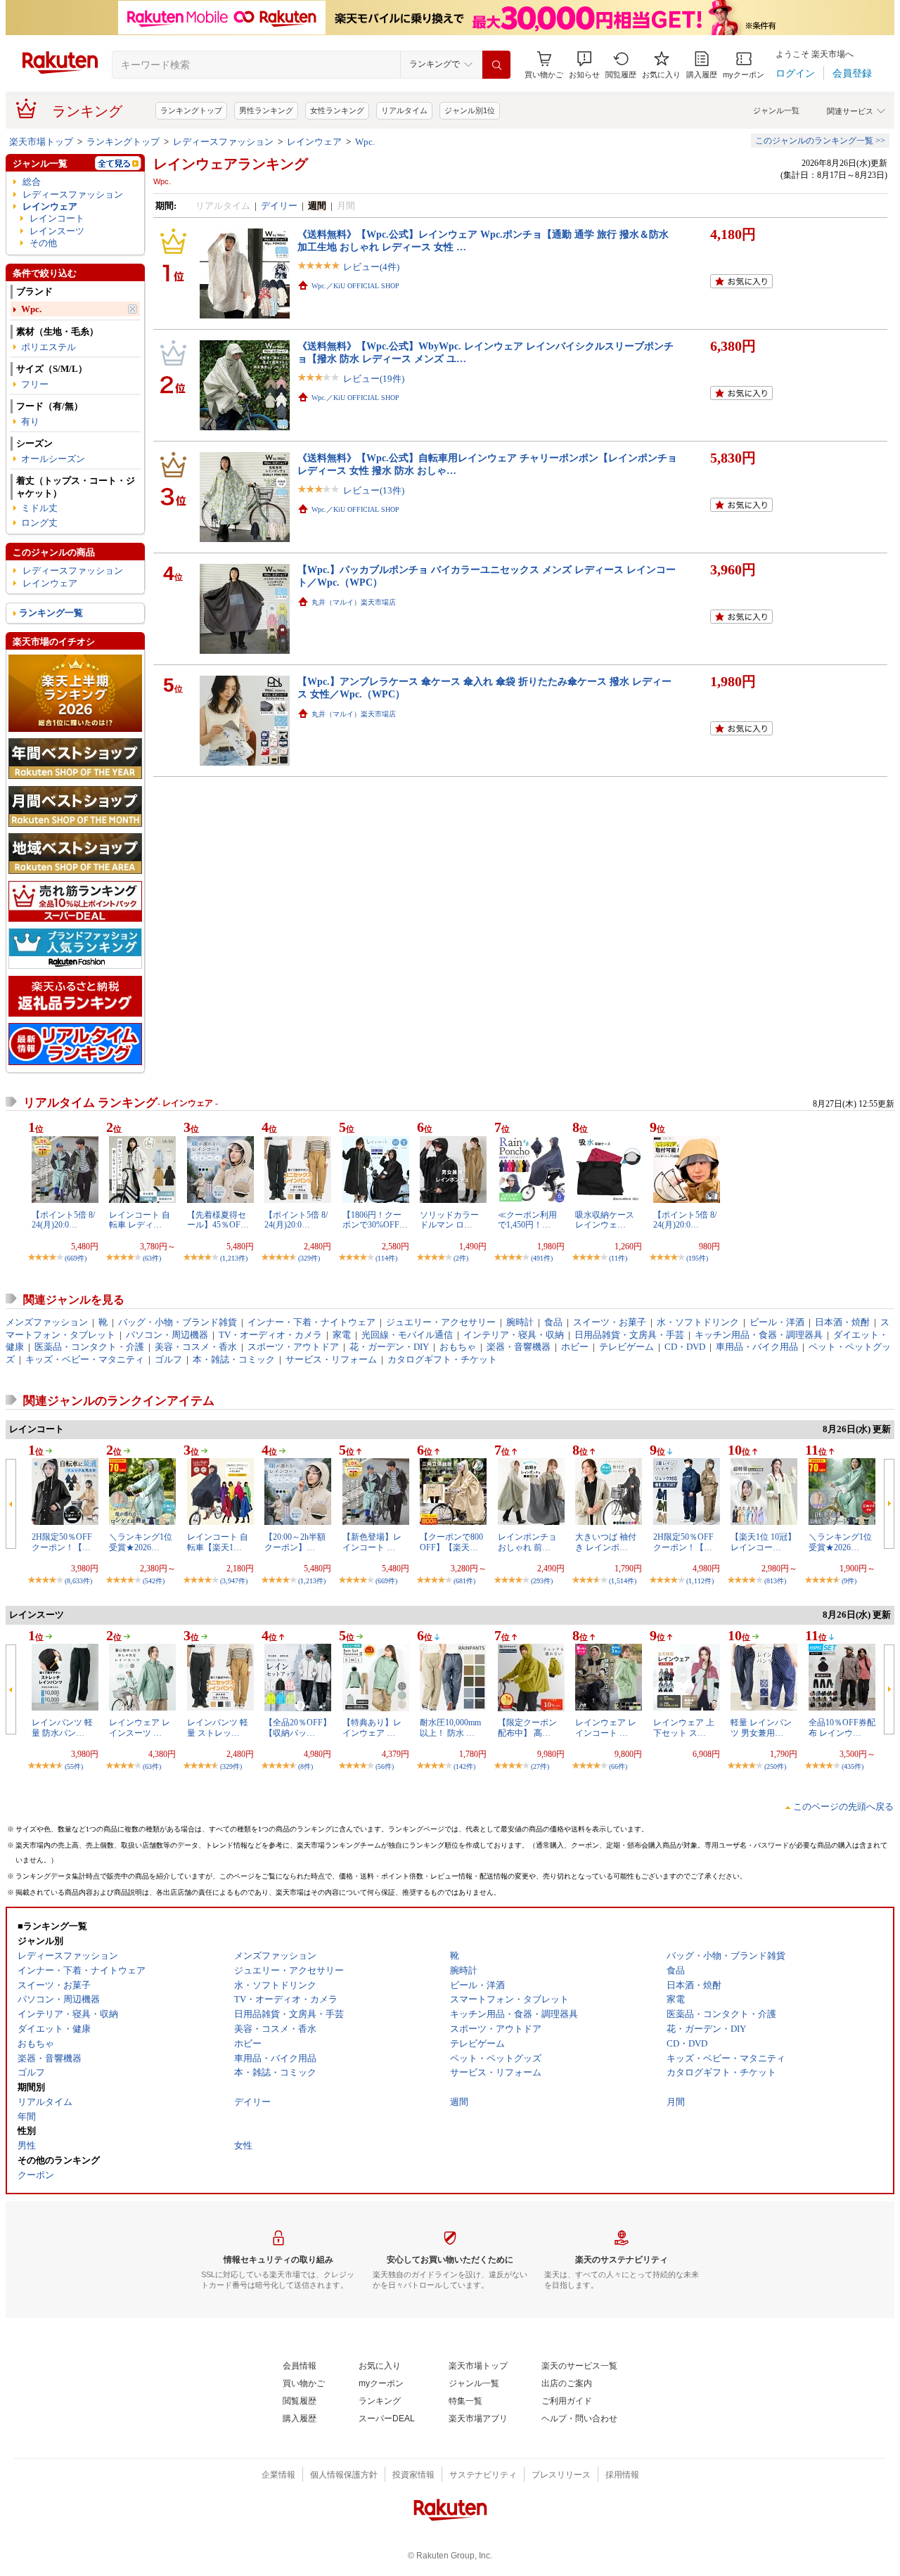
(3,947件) (234, 1581)
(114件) (386, 1258)
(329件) (309, 1258)
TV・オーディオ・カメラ (270, 1335)
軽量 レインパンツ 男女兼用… (761, 1727)
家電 (342, 1335)
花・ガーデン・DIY (389, 1347)
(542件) (154, 1581)
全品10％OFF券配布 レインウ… (842, 1727)
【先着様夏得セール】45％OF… (218, 1220)
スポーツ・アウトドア (293, 1347)
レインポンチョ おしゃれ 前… (527, 1542)
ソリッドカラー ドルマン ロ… (449, 1220)
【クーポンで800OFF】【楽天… (451, 1542)
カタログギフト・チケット (442, 1359)
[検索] (496, 65)
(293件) (542, 1581)
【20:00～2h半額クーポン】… (295, 1542)
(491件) (542, 1258)
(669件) (76, 1258)
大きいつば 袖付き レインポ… (606, 1542)
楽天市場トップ (41, 142)
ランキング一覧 (51, 613)
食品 (553, 1322)
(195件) (697, 1258)
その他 (43, 243)
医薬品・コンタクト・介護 (89, 1347)
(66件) (618, 1766)
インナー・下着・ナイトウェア (311, 1322)
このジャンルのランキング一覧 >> (820, 141)
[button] (584, 65)
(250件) (775, 1766)
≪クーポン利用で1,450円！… (527, 1220)
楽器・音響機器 (519, 1347)
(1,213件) (234, 1258)
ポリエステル (49, 347)
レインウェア (314, 142)
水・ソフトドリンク (698, 1322)
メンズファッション (47, 1322)
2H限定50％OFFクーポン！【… (62, 1542)
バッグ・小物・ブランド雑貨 (178, 1322)
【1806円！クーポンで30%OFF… (375, 1220)
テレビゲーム (626, 1347)
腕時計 (520, 1322)
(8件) (306, 1766)
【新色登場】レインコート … (372, 1542)
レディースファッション (223, 142)
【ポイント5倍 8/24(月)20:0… (63, 1220)
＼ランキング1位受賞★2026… (141, 1542)
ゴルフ (168, 1359)
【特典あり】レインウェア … (372, 1727)
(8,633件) (78, 1581)
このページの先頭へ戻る (843, 1807)
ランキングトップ (191, 110)
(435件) (853, 1766)
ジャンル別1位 (470, 110)
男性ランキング (266, 110)
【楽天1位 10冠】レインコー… (763, 1542)
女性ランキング (337, 110)
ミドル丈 (39, 508)
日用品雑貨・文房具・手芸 (629, 1335)
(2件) (461, 1258)
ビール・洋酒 (777, 1322)
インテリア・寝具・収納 (514, 1335)
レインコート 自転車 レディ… (140, 1220)
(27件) (540, 1766)
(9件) (849, 1581)
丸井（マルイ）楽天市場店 (354, 602)
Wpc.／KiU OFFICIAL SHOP (355, 286)
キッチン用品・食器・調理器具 (759, 1335)
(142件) (464, 1766)
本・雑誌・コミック (234, 1359)
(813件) (775, 1581)
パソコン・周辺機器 (167, 1335)
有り (30, 421)
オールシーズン (53, 459)
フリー (35, 384)
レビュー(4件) (371, 267)
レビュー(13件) (374, 490)
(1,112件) (700, 1581)
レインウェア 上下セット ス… (684, 1727)
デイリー (279, 206)
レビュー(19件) (374, 379)
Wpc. (365, 142)
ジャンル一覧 (776, 110)
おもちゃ (458, 1347)
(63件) (152, 1258)
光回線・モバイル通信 (407, 1335)
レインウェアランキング (231, 164)
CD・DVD (685, 1347)
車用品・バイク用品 (757, 1347)
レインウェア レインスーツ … (140, 1727)
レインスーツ (57, 231)
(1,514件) (623, 1581)
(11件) (618, 1258)
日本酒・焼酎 (842, 1322)
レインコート (57, 218)
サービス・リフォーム (331, 1359)
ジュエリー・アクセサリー (441, 1322)
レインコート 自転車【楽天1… (218, 1542)
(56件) (385, 1766)
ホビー (575, 1347)
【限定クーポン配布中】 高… (527, 1727)
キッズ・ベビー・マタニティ (85, 1359)
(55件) (74, 1766)
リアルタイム (404, 110)
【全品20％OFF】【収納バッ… (298, 1727)
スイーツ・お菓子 (610, 1322)
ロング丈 (39, 523)
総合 (32, 182)
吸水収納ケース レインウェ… (605, 1220)
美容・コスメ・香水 (196, 1347)
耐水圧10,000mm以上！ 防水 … (450, 1727)
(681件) (464, 1581)
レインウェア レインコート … (606, 1727)
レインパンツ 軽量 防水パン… (62, 1727)
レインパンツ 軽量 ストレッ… (218, 1727)
